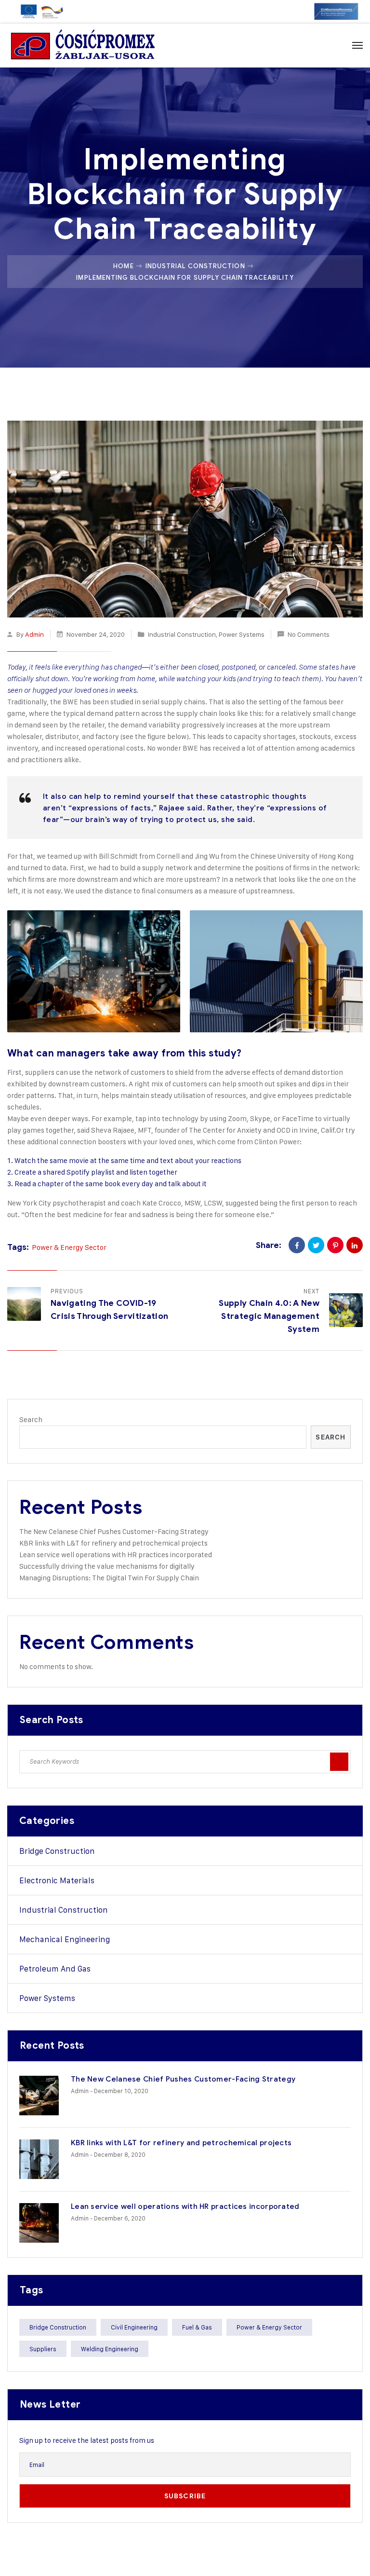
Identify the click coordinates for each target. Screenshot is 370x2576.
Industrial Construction (195, 266)
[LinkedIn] (355, 1245)
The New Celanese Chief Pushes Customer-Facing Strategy (114, 1531)
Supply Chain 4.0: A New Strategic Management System (269, 1316)
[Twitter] (316, 1245)
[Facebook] (297, 1245)
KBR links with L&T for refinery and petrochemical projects (113, 1543)
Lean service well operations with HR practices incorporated (116, 1555)
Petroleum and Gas (55, 1969)
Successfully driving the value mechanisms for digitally (107, 1566)
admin (34, 634)
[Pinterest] (335, 1245)
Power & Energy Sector (69, 1247)
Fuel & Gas (197, 2327)
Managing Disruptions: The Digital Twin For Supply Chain (109, 1578)
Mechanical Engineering (65, 1939)
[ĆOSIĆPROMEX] (83, 45)
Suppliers (43, 2349)
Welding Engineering (110, 2349)
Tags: (18, 1247)
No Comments (309, 634)
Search (31, 1419)
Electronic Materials (57, 1880)
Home (123, 266)
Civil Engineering (134, 2327)
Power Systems (242, 634)
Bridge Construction (57, 1851)
